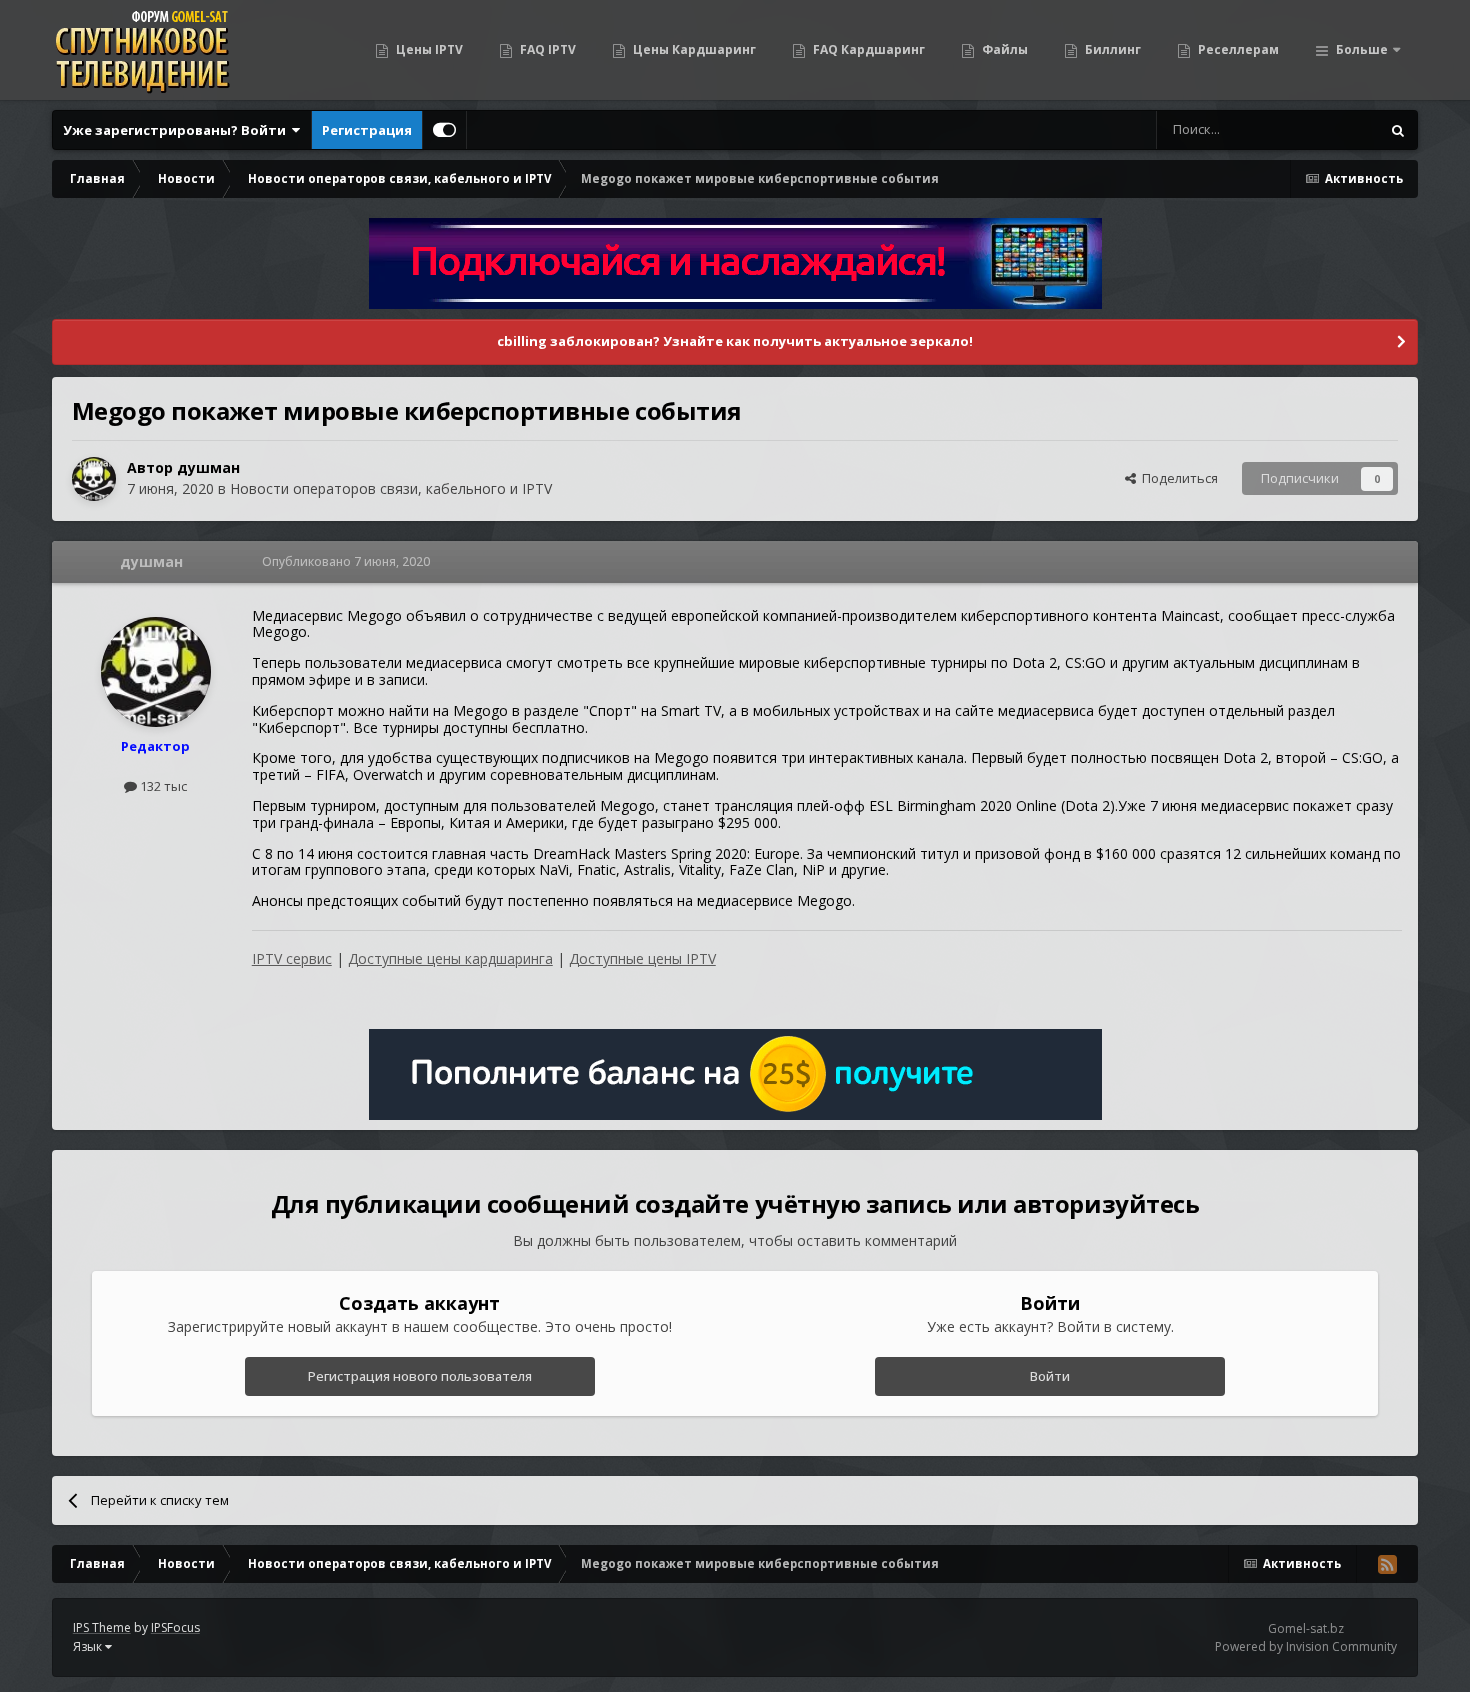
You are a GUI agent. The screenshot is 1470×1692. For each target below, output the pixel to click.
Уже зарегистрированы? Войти (177, 130)
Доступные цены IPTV (642, 958)
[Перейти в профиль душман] (94, 479)
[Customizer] (444, 130)
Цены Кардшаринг (693, 49)
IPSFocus (175, 1627)
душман (208, 467)
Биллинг (1111, 49)
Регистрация (367, 130)
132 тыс (162, 786)
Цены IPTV (428, 49)
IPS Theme (102, 1627)
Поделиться (1177, 478)
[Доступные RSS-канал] (1387, 1564)
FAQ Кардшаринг (867, 49)
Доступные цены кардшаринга (450, 958)
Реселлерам (1237, 49)
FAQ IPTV (546, 49)
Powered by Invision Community (1306, 1646)
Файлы (1003, 49)
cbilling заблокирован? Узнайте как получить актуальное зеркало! (735, 341)
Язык (89, 1646)
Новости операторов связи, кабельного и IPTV (391, 488)
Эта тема (1326, 129)
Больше (1362, 49)
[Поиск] (1398, 130)
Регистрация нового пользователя (420, 1376)
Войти (1050, 1376)
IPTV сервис (292, 958)
